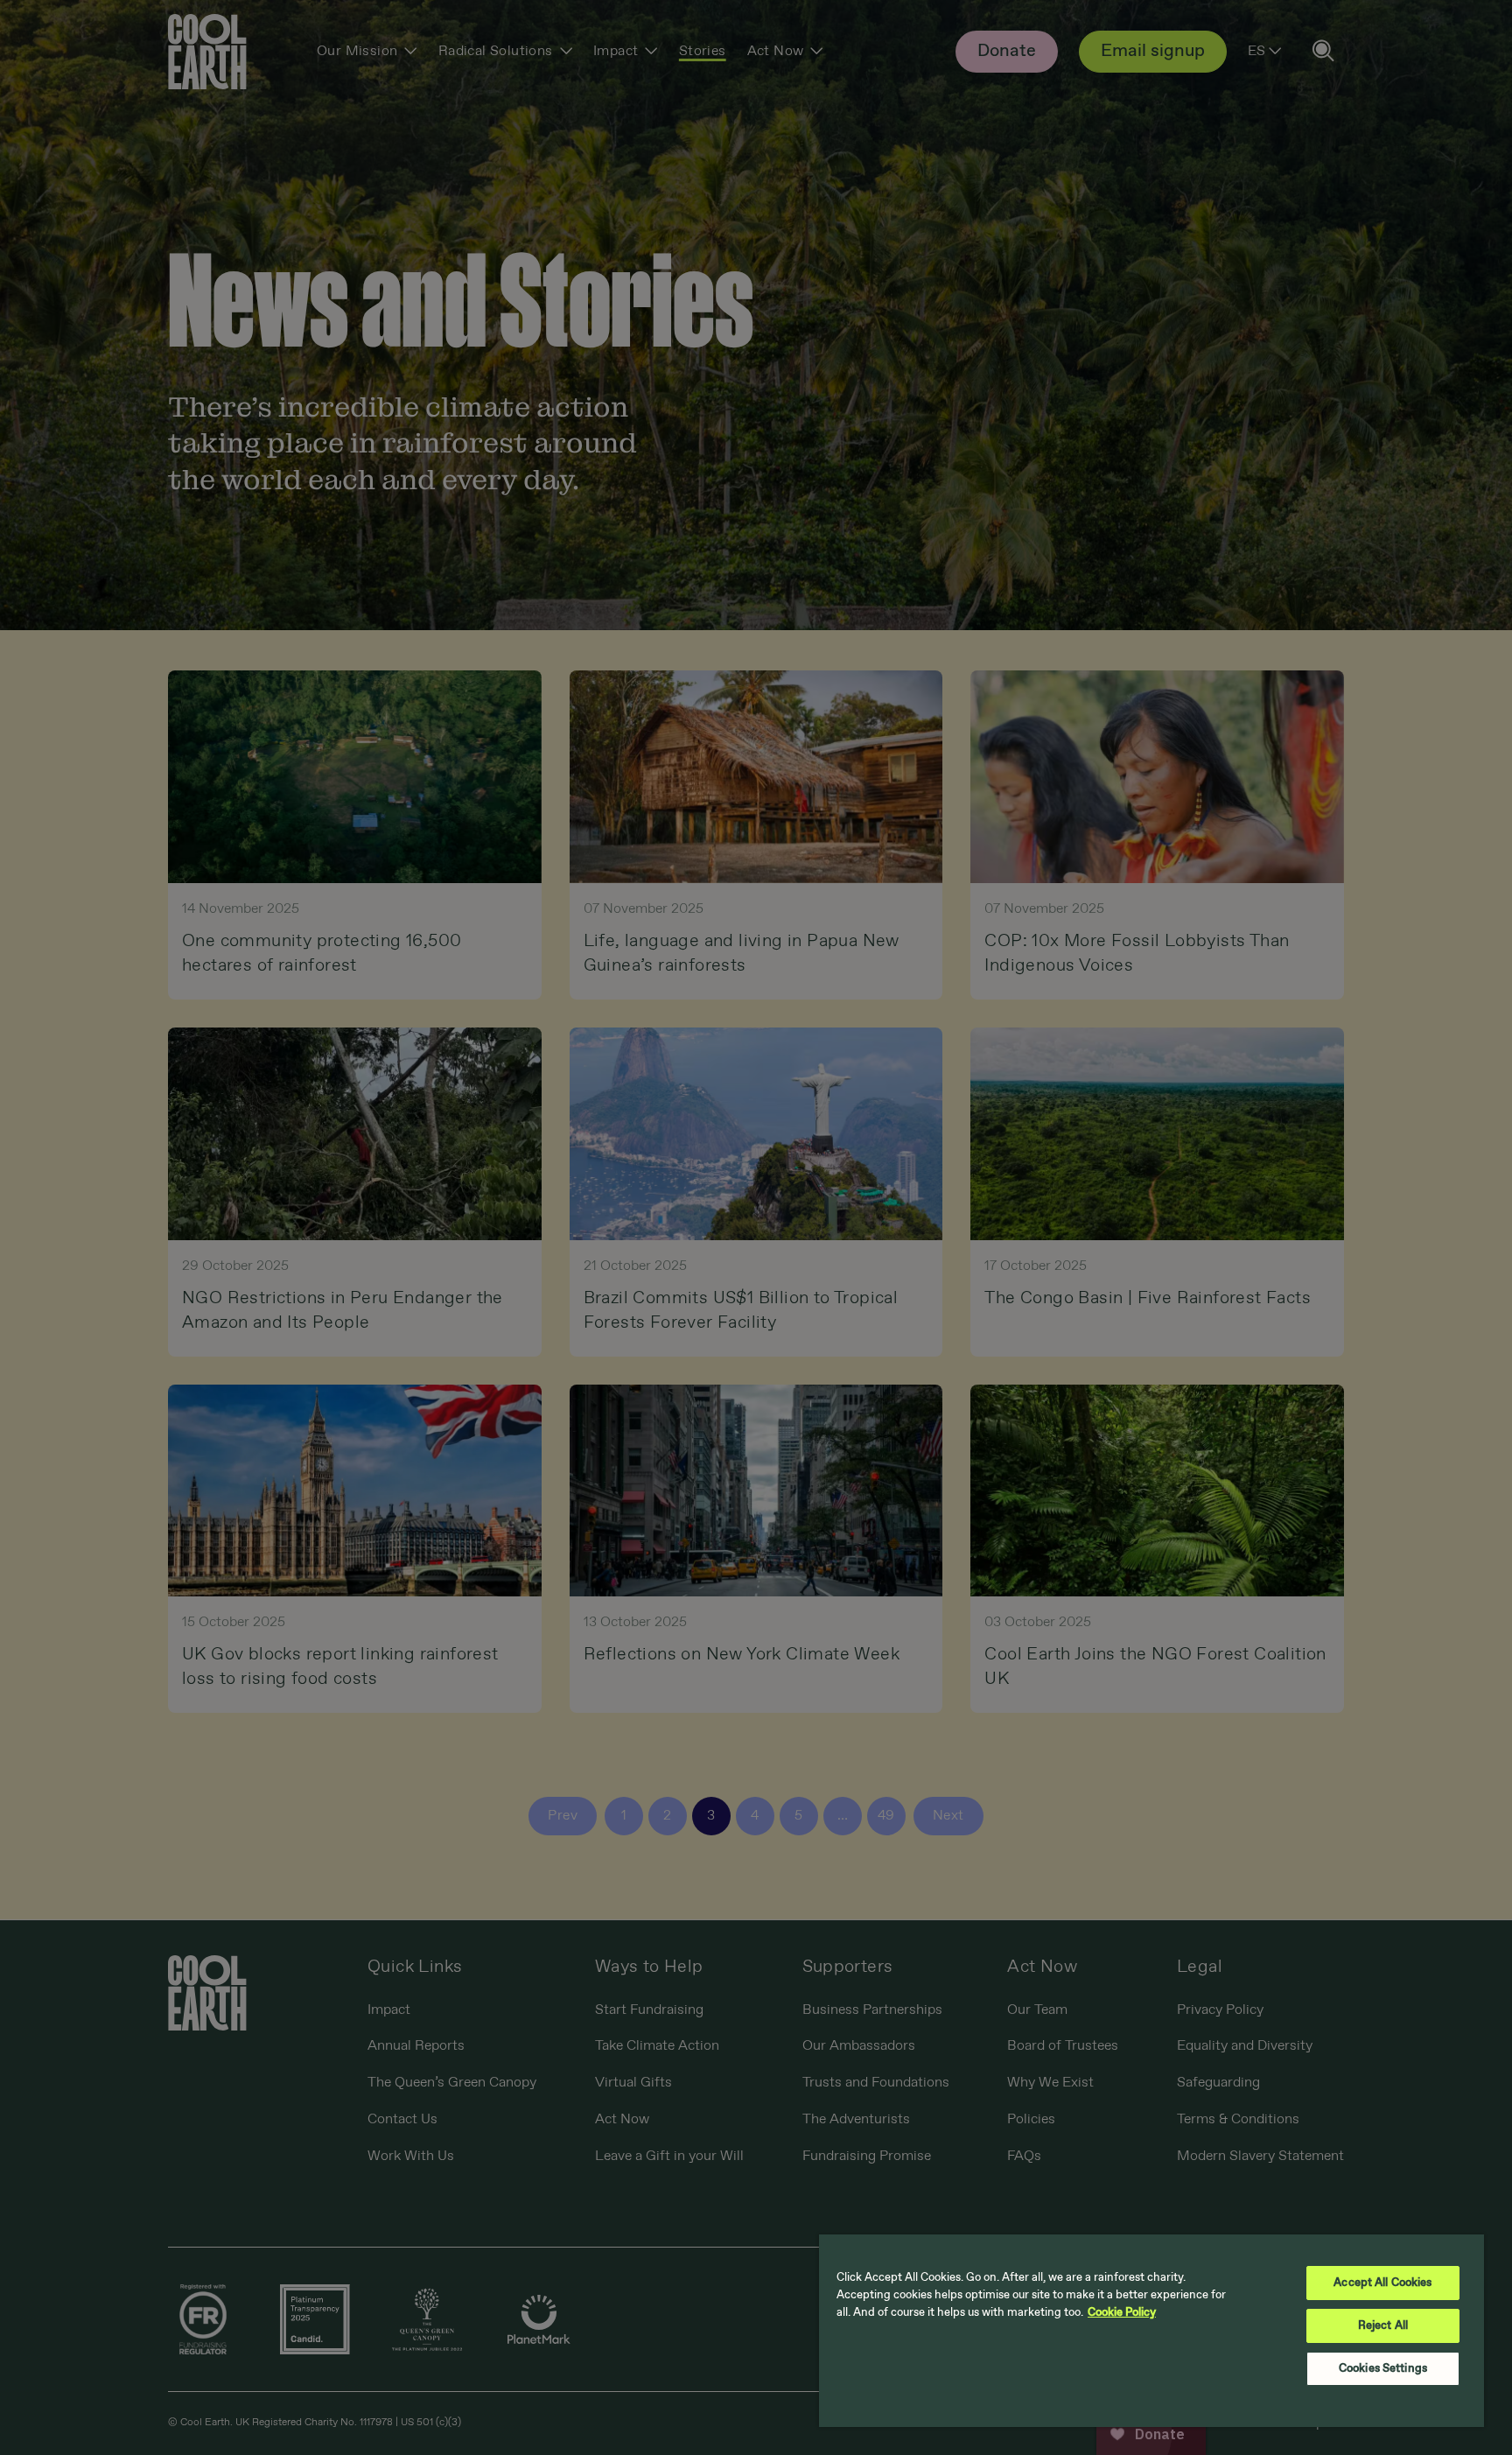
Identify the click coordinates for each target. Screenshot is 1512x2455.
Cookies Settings (1383, 2369)
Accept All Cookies (1382, 2283)
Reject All (1383, 2326)
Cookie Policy (1122, 2313)
